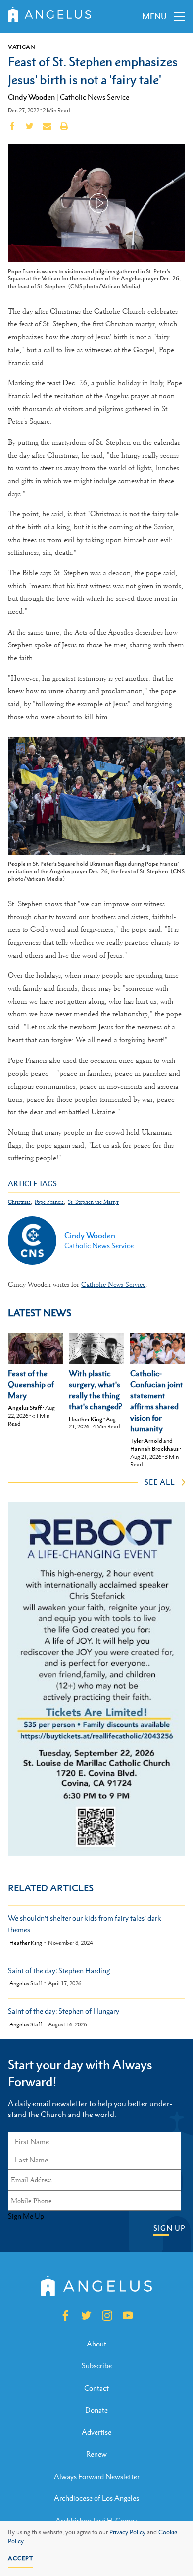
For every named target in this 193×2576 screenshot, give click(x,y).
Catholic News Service (95, 97)
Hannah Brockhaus (154, 1449)
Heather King (86, 1419)
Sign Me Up (26, 2216)
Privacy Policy (127, 2532)
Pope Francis (49, 1202)
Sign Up (169, 2228)
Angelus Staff (25, 1408)
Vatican (22, 47)
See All (160, 1482)
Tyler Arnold (146, 1441)
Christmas (19, 1202)
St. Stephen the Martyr (93, 1202)
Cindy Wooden (31, 97)
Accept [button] (21, 2558)
